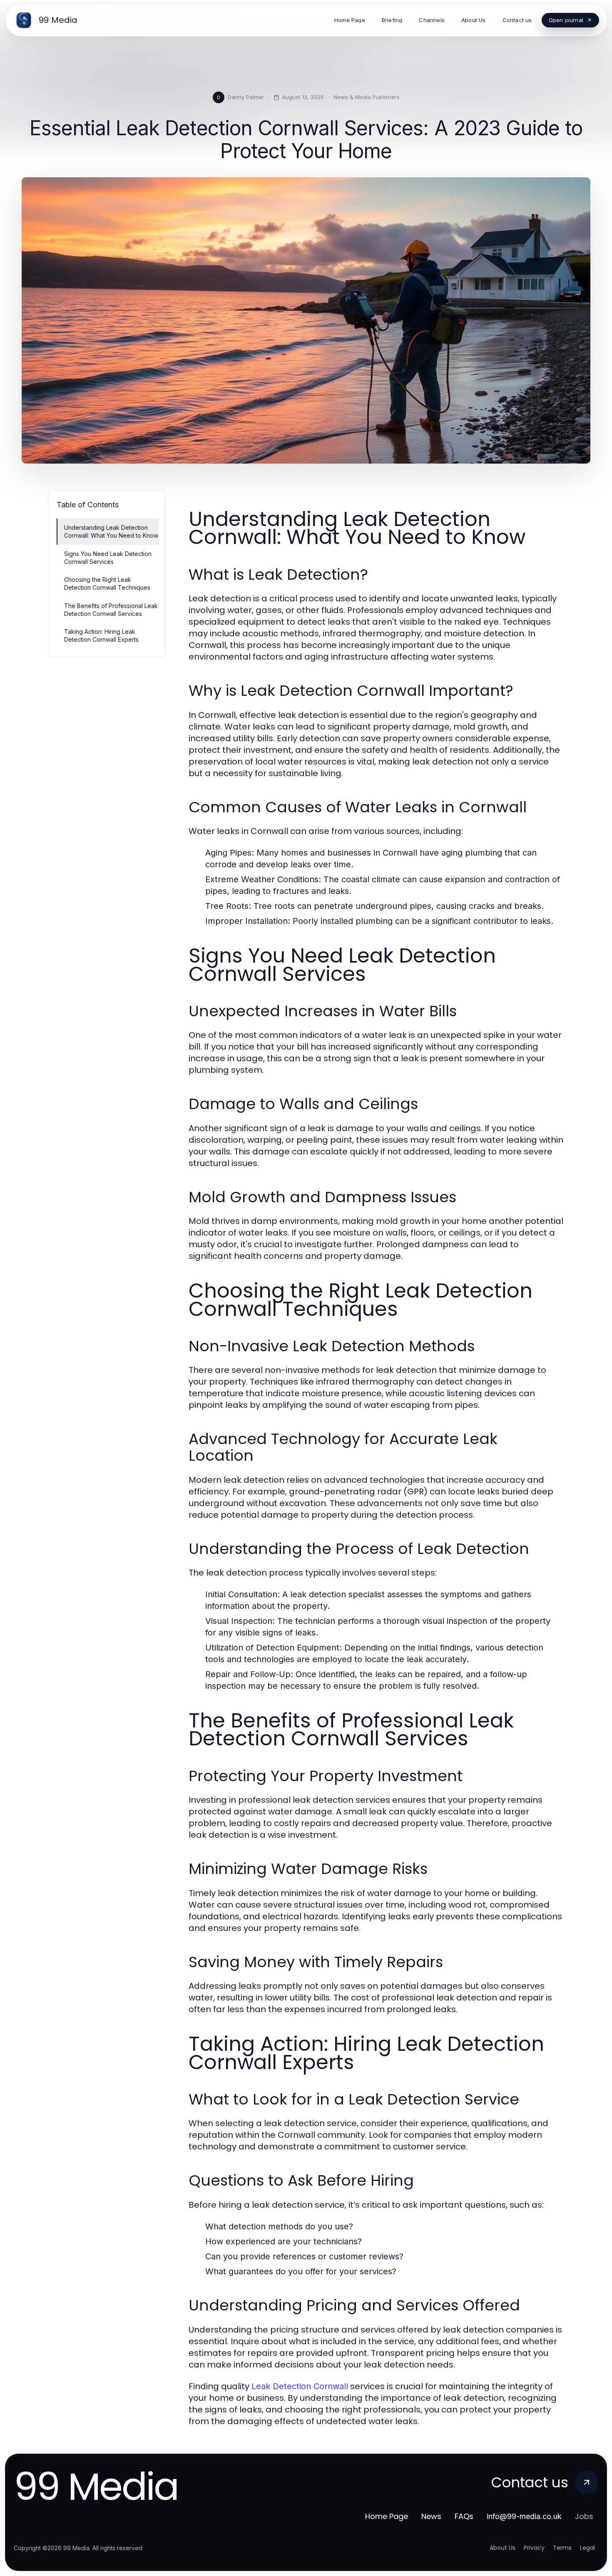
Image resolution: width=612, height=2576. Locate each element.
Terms (562, 2548)
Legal (587, 2548)
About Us (503, 2548)
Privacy (534, 2548)
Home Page (387, 2516)
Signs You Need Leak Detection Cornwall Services (108, 558)
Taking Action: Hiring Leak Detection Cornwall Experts (101, 635)
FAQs (464, 2516)
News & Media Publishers (367, 97)
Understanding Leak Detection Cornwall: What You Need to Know (111, 531)
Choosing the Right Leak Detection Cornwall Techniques (107, 583)
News (431, 2516)
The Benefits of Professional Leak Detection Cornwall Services (111, 610)
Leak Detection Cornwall (300, 2386)
